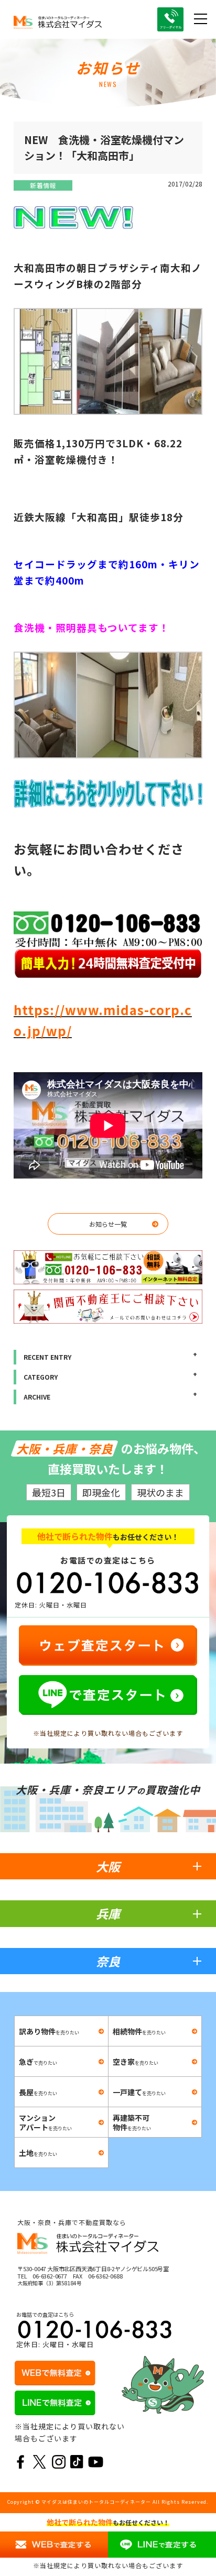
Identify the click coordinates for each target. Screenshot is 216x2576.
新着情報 (43, 185)
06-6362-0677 (50, 2276)
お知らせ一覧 (108, 1224)
